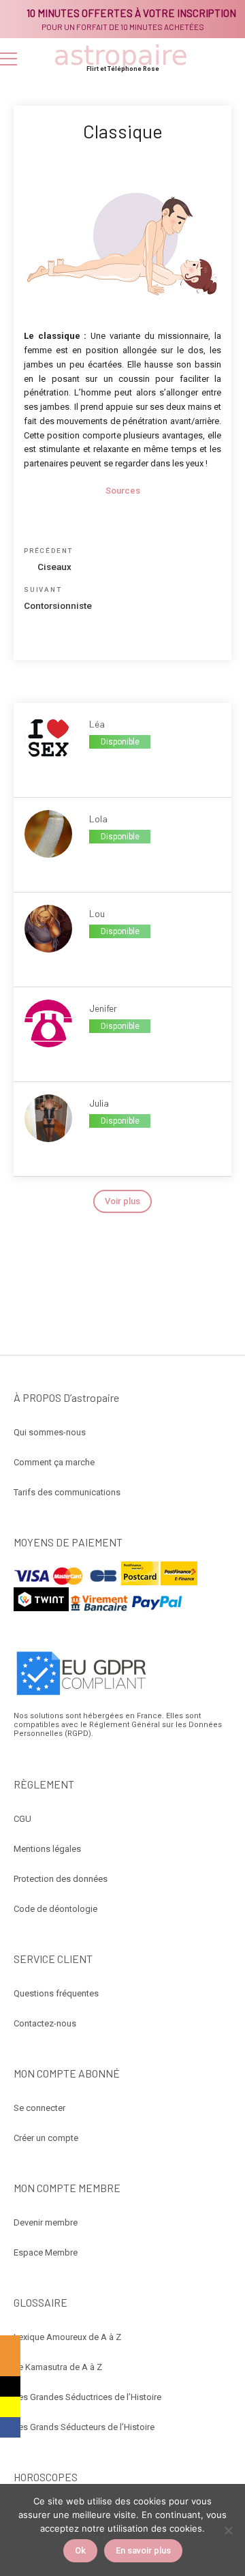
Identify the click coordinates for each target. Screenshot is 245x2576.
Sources (123, 491)
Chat (104, 955)
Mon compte (229, 59)
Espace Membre (46, 2252)
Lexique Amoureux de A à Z (67, 2337)
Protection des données (61, 1879)
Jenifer (103, 1008)
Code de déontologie (55, 1909)
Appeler (104, 765)
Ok (80, 2550)
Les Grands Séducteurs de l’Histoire (84, 2427)
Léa (97, 724)
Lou (97, 913)
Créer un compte (46, 2138)
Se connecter (39, 2108)
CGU (22, 1819)
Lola (98, 819)
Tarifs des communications (67, 1492)
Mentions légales (47, 1849)
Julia (99, 1103)
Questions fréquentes (56, 1993)
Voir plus (122, 1201)
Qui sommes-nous (50, 1432)
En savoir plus (143, 2550)
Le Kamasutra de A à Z (58, 2367)
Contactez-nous (45, 2023)
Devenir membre (46, 2222)
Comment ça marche (54, 1462)
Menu (9, 59)
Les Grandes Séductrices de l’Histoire (87, 2397)
